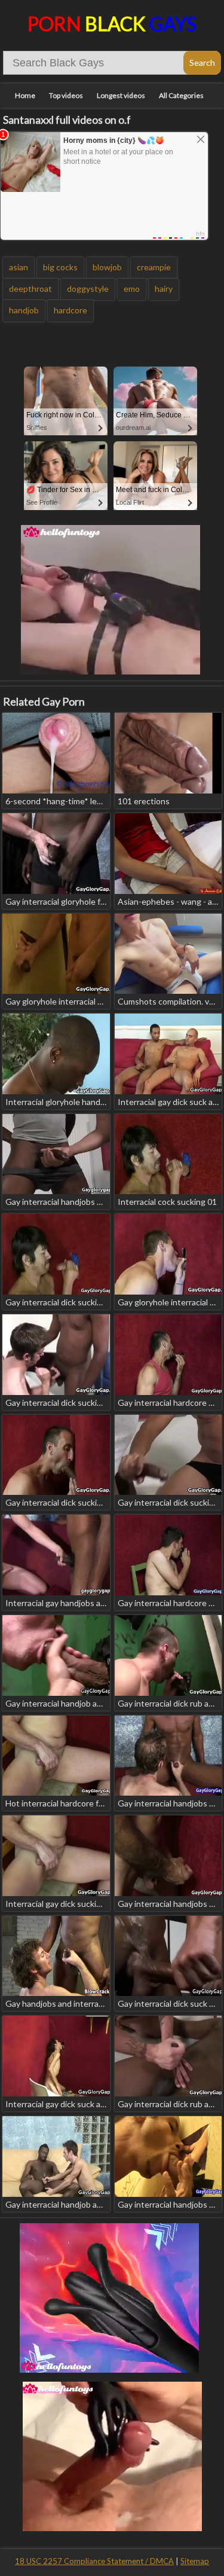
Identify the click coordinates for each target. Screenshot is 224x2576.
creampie (154, 267)
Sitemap (195, 2561)
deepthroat (30, 289)
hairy (164, 289)
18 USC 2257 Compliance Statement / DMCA (94, 2561)
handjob (24, 310)
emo (132, 289)
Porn (112, 24)
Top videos (66, 95)
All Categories (181, 95)
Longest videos (121, 95)
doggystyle (88, 289)
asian (19, 267)
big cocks (60, 267)
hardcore (70, 310)
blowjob (107, 267)
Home (25, 95)
